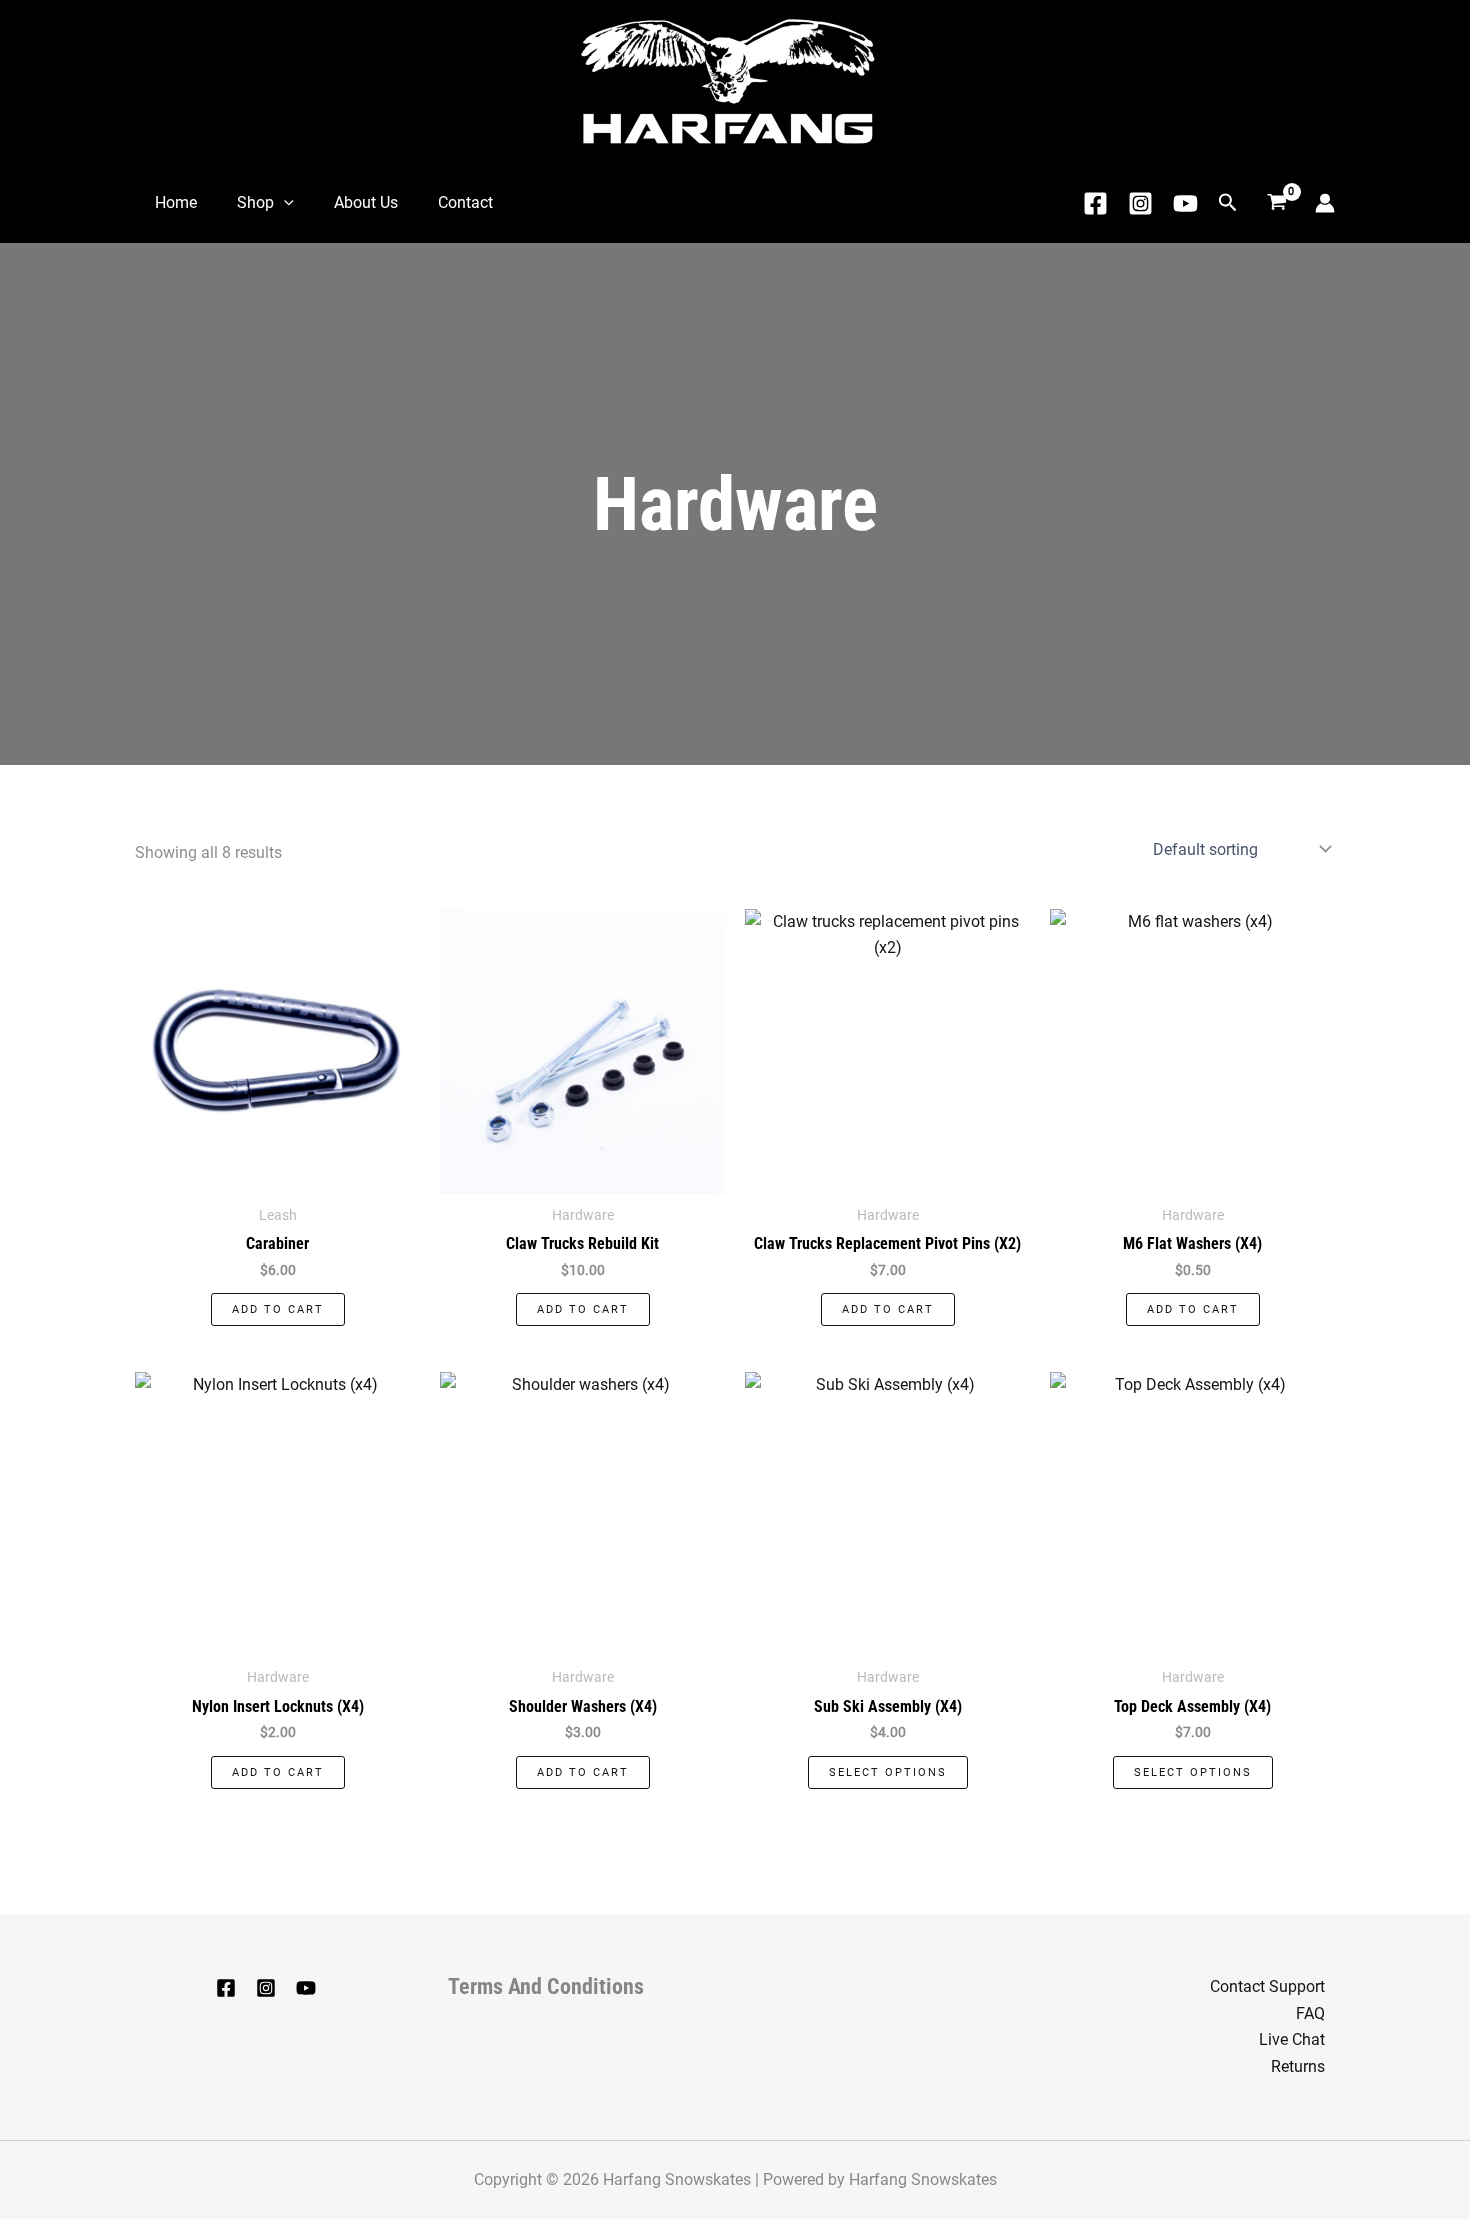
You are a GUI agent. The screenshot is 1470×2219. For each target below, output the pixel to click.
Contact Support (1267, 1986)
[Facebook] (1095, 203)
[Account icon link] (1325, 203)
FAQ (1310, 2013)
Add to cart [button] (278, 1309)
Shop (255, 202)
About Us (366, 202)
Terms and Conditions (546, 1986)
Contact (465, 202)
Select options (888, 1772)
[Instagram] (1140, 203)
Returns (1298, 2066)
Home (176, 202)
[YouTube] (306, 1988)
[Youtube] (1185, 203)
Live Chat (1292, 2039)
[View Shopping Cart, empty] (1276, 203)
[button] (284, 203)
